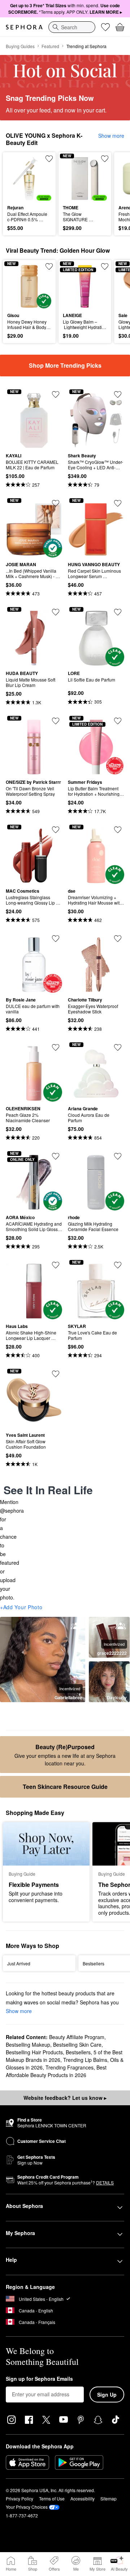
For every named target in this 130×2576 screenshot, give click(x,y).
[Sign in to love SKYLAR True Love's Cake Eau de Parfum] (118, 1265)
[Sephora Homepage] (24, 27)
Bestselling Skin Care (77, 2045)
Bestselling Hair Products (34, 2052)
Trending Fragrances (70, 2067)
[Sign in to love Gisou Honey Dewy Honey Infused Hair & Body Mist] (49, 266)
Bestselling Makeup (28, 2045)
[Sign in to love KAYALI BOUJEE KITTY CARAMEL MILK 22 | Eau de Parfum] (56, 394)
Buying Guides (20, 46)
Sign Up (107, 2395)
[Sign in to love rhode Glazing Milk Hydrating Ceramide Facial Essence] (118, 1156)
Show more (111, 136)
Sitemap (109, 2498)
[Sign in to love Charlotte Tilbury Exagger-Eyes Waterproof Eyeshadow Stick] (118, 939)
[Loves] (105, 27)
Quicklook (18, 178)
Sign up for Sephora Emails (39, 2379)
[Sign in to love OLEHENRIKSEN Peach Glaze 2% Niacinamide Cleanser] (56, 1047)
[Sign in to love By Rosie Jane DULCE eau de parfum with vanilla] (56, 939)
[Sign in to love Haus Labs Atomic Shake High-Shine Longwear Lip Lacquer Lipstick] (56, 1265)
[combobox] (72, 27)
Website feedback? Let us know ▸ (65, 2098)
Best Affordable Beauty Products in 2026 (56, 2071)
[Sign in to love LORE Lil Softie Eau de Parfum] (118, 612)
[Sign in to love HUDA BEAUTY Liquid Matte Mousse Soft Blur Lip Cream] (56, 612)
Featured (50, 46)
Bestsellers (78, 2052)
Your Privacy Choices (27, 2507)
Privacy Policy (19, 2498)
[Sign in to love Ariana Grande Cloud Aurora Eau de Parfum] (118, 1047)
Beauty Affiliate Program (77, 2037)
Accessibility (83, 2498)
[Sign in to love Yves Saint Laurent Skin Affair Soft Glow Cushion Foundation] (56, 1374)
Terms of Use (52, 2498)
